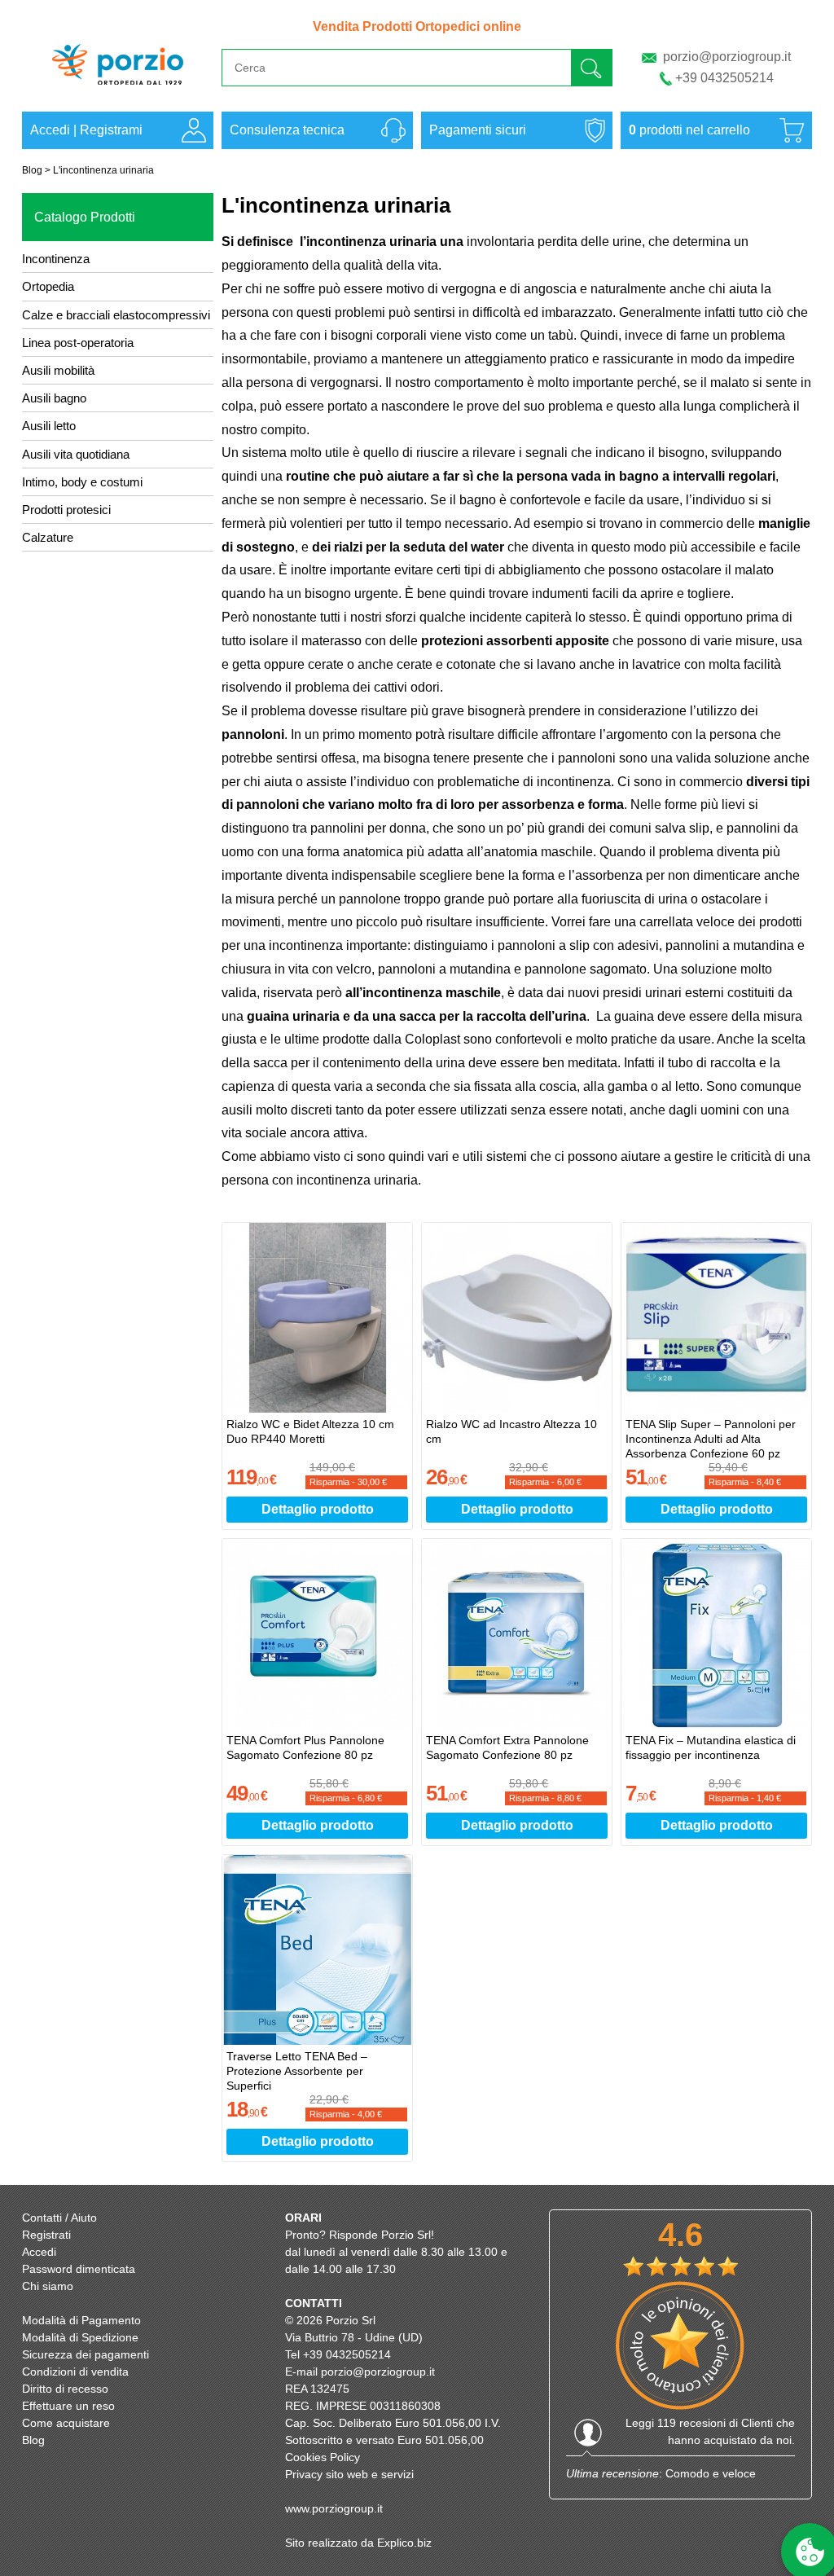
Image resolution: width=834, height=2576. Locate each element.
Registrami (111, 130)
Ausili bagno (54, 398)
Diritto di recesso (65, 2389)
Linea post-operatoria (78, 343)
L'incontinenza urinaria (103, 170)
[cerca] (591, 67)
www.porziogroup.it (334, 2508)
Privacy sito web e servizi (349, 2474)
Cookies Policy (323, 2457)
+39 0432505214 (724, 78)
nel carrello (689, 130)
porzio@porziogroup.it (727, 57)
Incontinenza (56, 259)
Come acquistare (66, 2423)
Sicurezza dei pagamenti (86, 2354)
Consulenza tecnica (287, 130)
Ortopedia (48, 286)
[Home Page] (118, 92)
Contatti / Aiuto (59, 2218)
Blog (32, 170)
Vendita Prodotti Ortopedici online (417, 26)
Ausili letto (49, 426)
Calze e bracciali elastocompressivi (116, 315)
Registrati (46, 2235)
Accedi (50, 130)
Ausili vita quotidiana (76, 454)
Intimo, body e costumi (82, 482)
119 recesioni (691, 2423)
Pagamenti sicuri (478, 130)
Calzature (48, 537)
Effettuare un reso (68, 2406)
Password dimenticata (79, 2269)
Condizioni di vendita (75, 2372)
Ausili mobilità (58, 370)
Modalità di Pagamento (81, 2320)
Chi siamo (48, 2286)
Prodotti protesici (66, 510)
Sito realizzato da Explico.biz (358, 2543)
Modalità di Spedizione (80, 2337)
